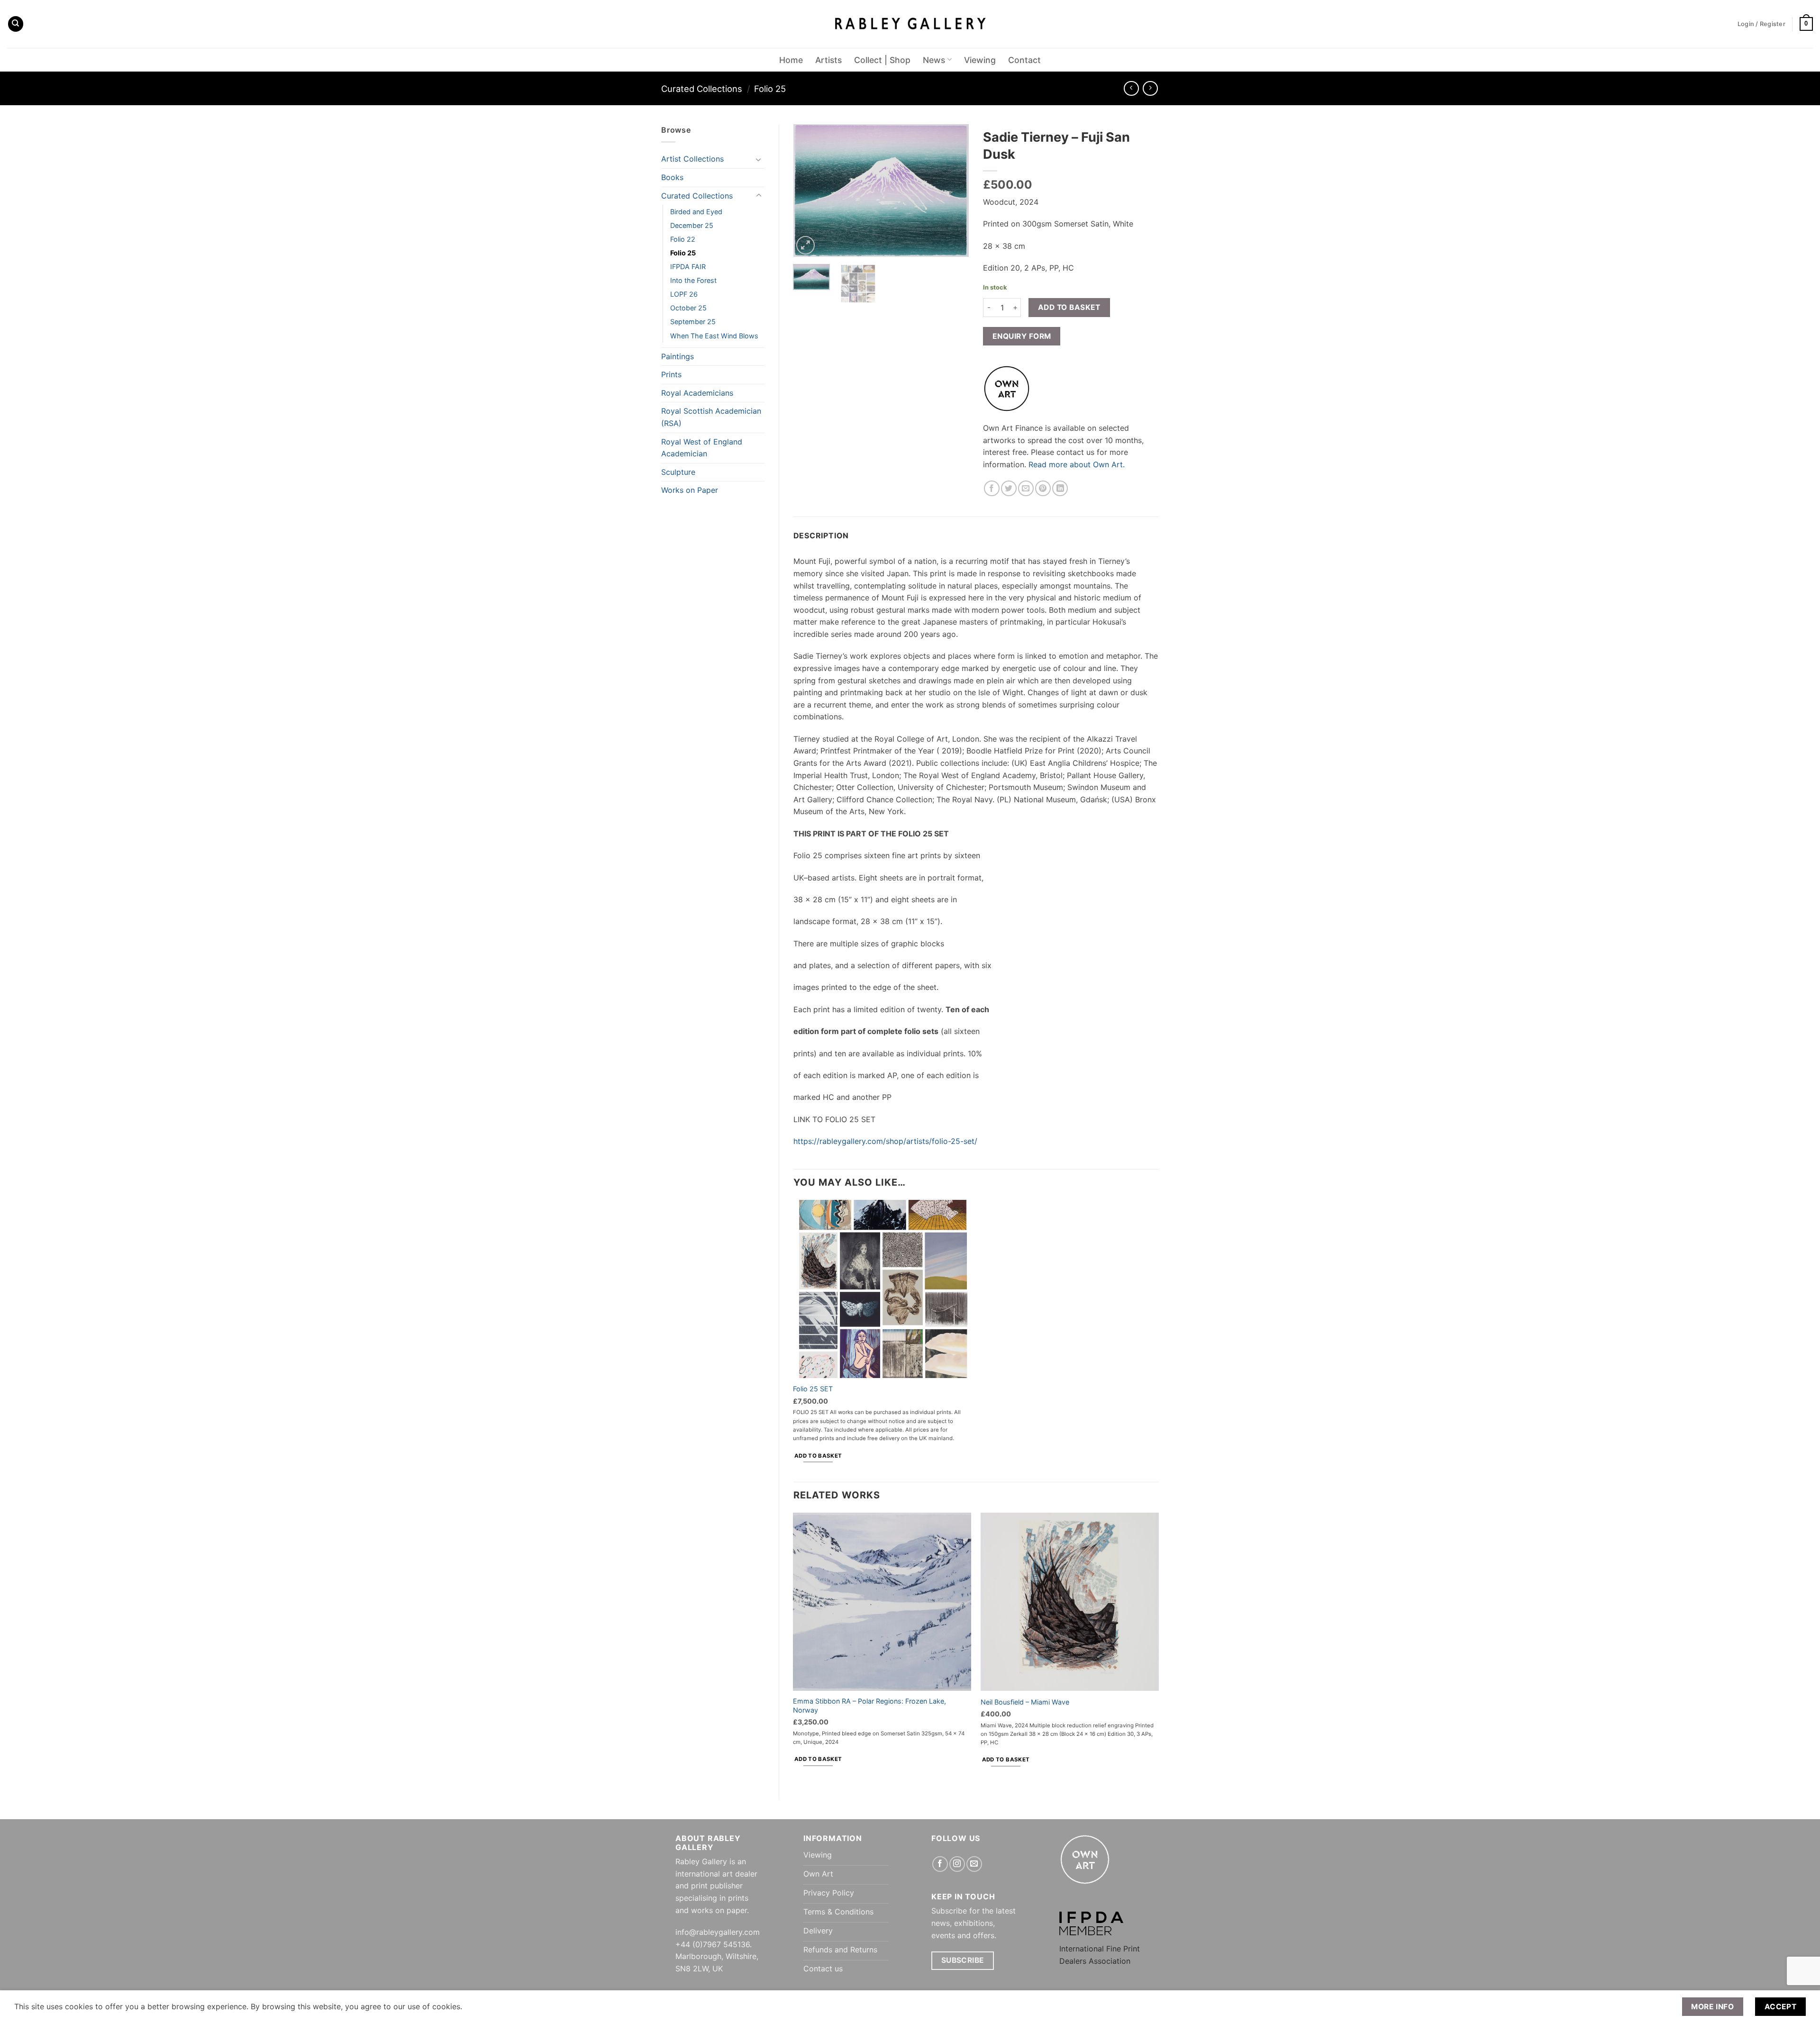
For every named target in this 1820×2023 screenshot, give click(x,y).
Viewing (980, 60)
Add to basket (1069, 307)
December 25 (692, 225)
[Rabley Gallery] (910, 24)
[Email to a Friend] (1026, 488)
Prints (671, 374)
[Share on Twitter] (1009, 488)
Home (791, 60)
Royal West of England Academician (702, 448)
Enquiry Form (1022, 336)
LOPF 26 (684, 294)
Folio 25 (770, 89)
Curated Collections (702, 89)
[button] (1806, 24)
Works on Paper (690, 490)
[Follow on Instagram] (957, 1864)
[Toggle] (759, 159)
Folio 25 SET (813, 1389)
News (934, 60)
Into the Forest (693, 280)
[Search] (16, 24)
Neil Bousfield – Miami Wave (1025, 1702)
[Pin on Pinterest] (1043, 488)
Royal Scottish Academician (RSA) (711, 417)
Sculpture (678, 472)
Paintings (678, 356)
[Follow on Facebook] (940, 1864)
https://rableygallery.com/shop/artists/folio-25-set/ (885, 1141)
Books (672, 177)
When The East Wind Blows (714, 336)
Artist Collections (692, 159)
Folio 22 (683, 239)
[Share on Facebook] (992, 488)
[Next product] (1131, 88)
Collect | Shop (882, 60)
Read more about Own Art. (1077, 464)
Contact (1024, 60)
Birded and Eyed (696, 212)
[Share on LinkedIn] (1060, 488)
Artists (828, 60)
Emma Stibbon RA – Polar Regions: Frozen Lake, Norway (869, 1705)
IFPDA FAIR (688, 267)
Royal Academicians (697, 393)
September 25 (693, 322)
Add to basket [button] (818, 1456)
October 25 (688, 308)
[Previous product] (1150, 88)
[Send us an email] (974, 1864)
